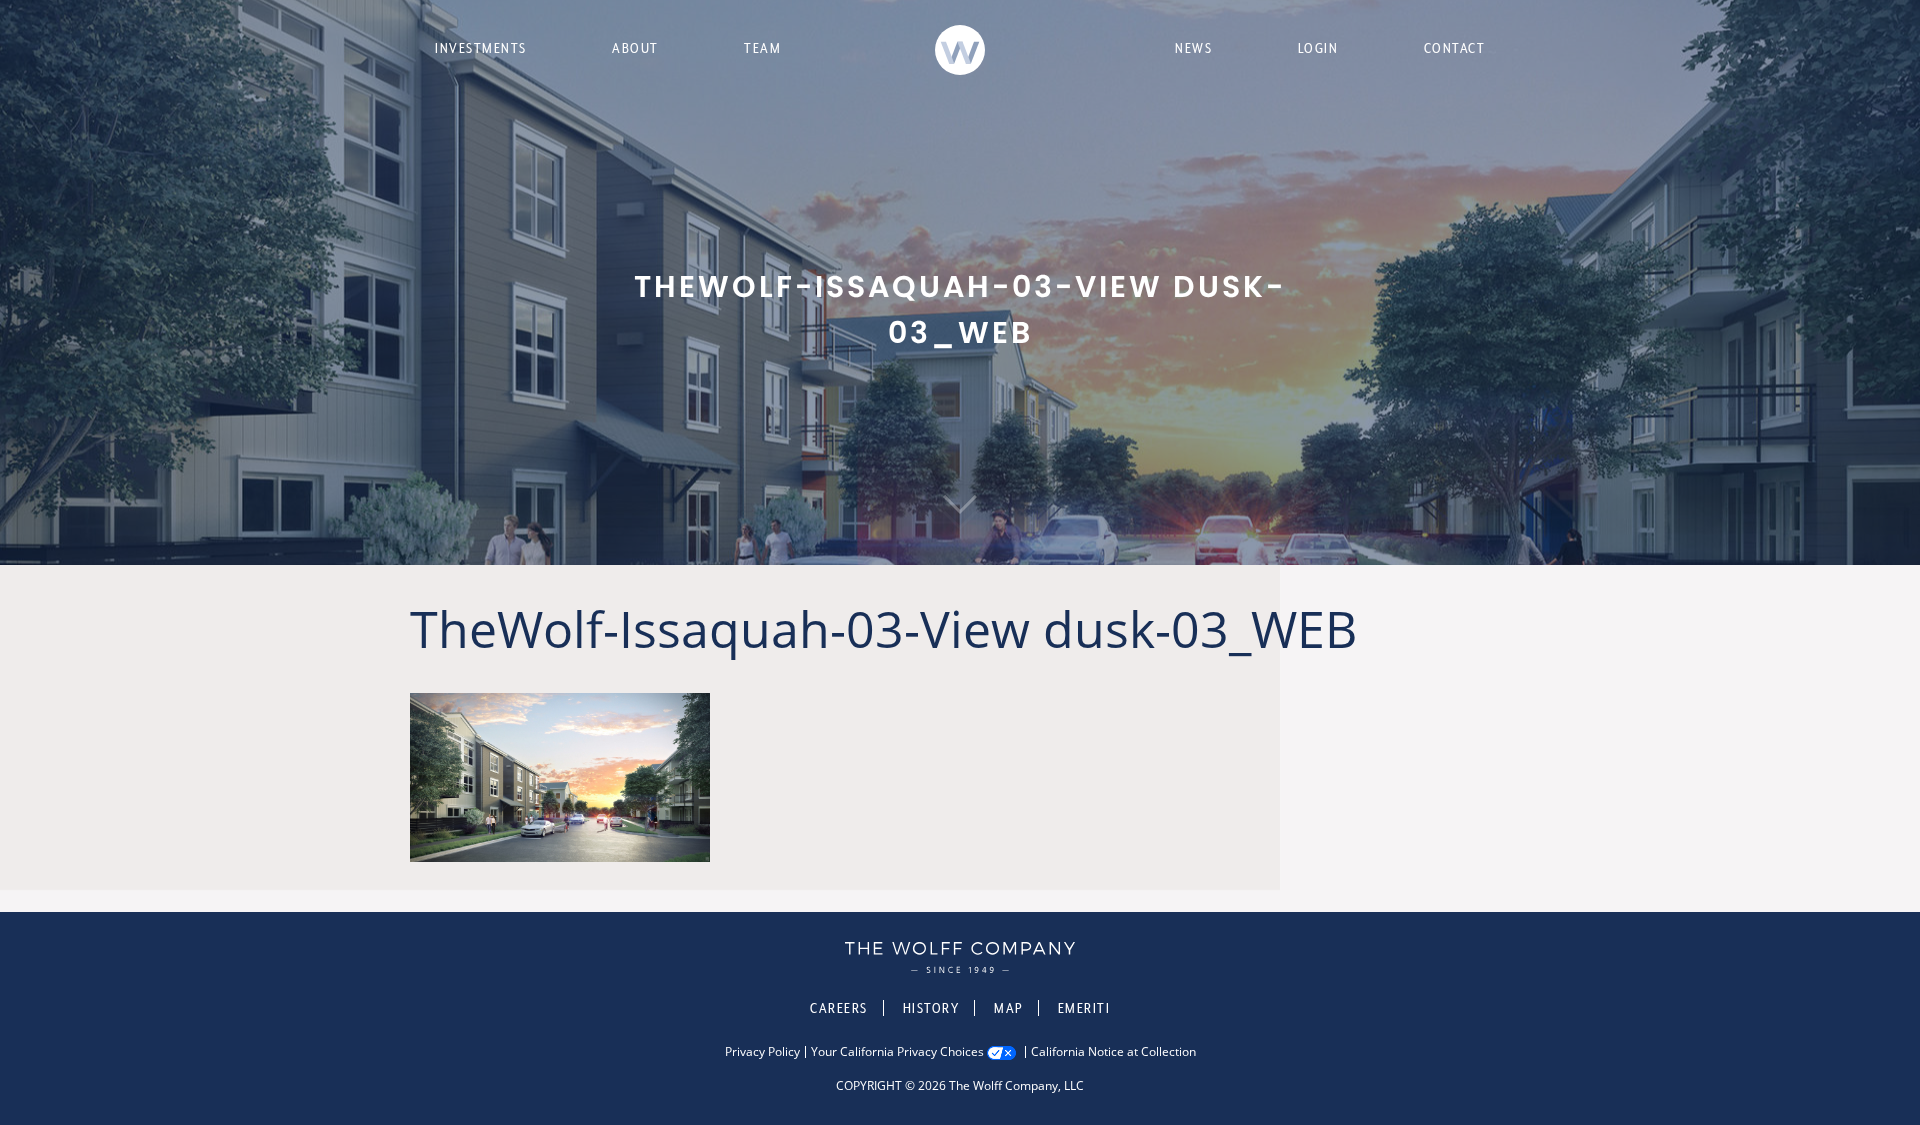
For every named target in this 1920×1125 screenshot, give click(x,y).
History (931, 1008)
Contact (1455, 48)
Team (762, 48)
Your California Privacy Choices (897, 1052)
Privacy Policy (762, 1052)
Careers (839, 1008)
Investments (481, 48)
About (635, 48)
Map (1008, 1008)
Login (1318, 48)
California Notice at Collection (1113, 1052)
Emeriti (1084, 1008)
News (1193, 48)
